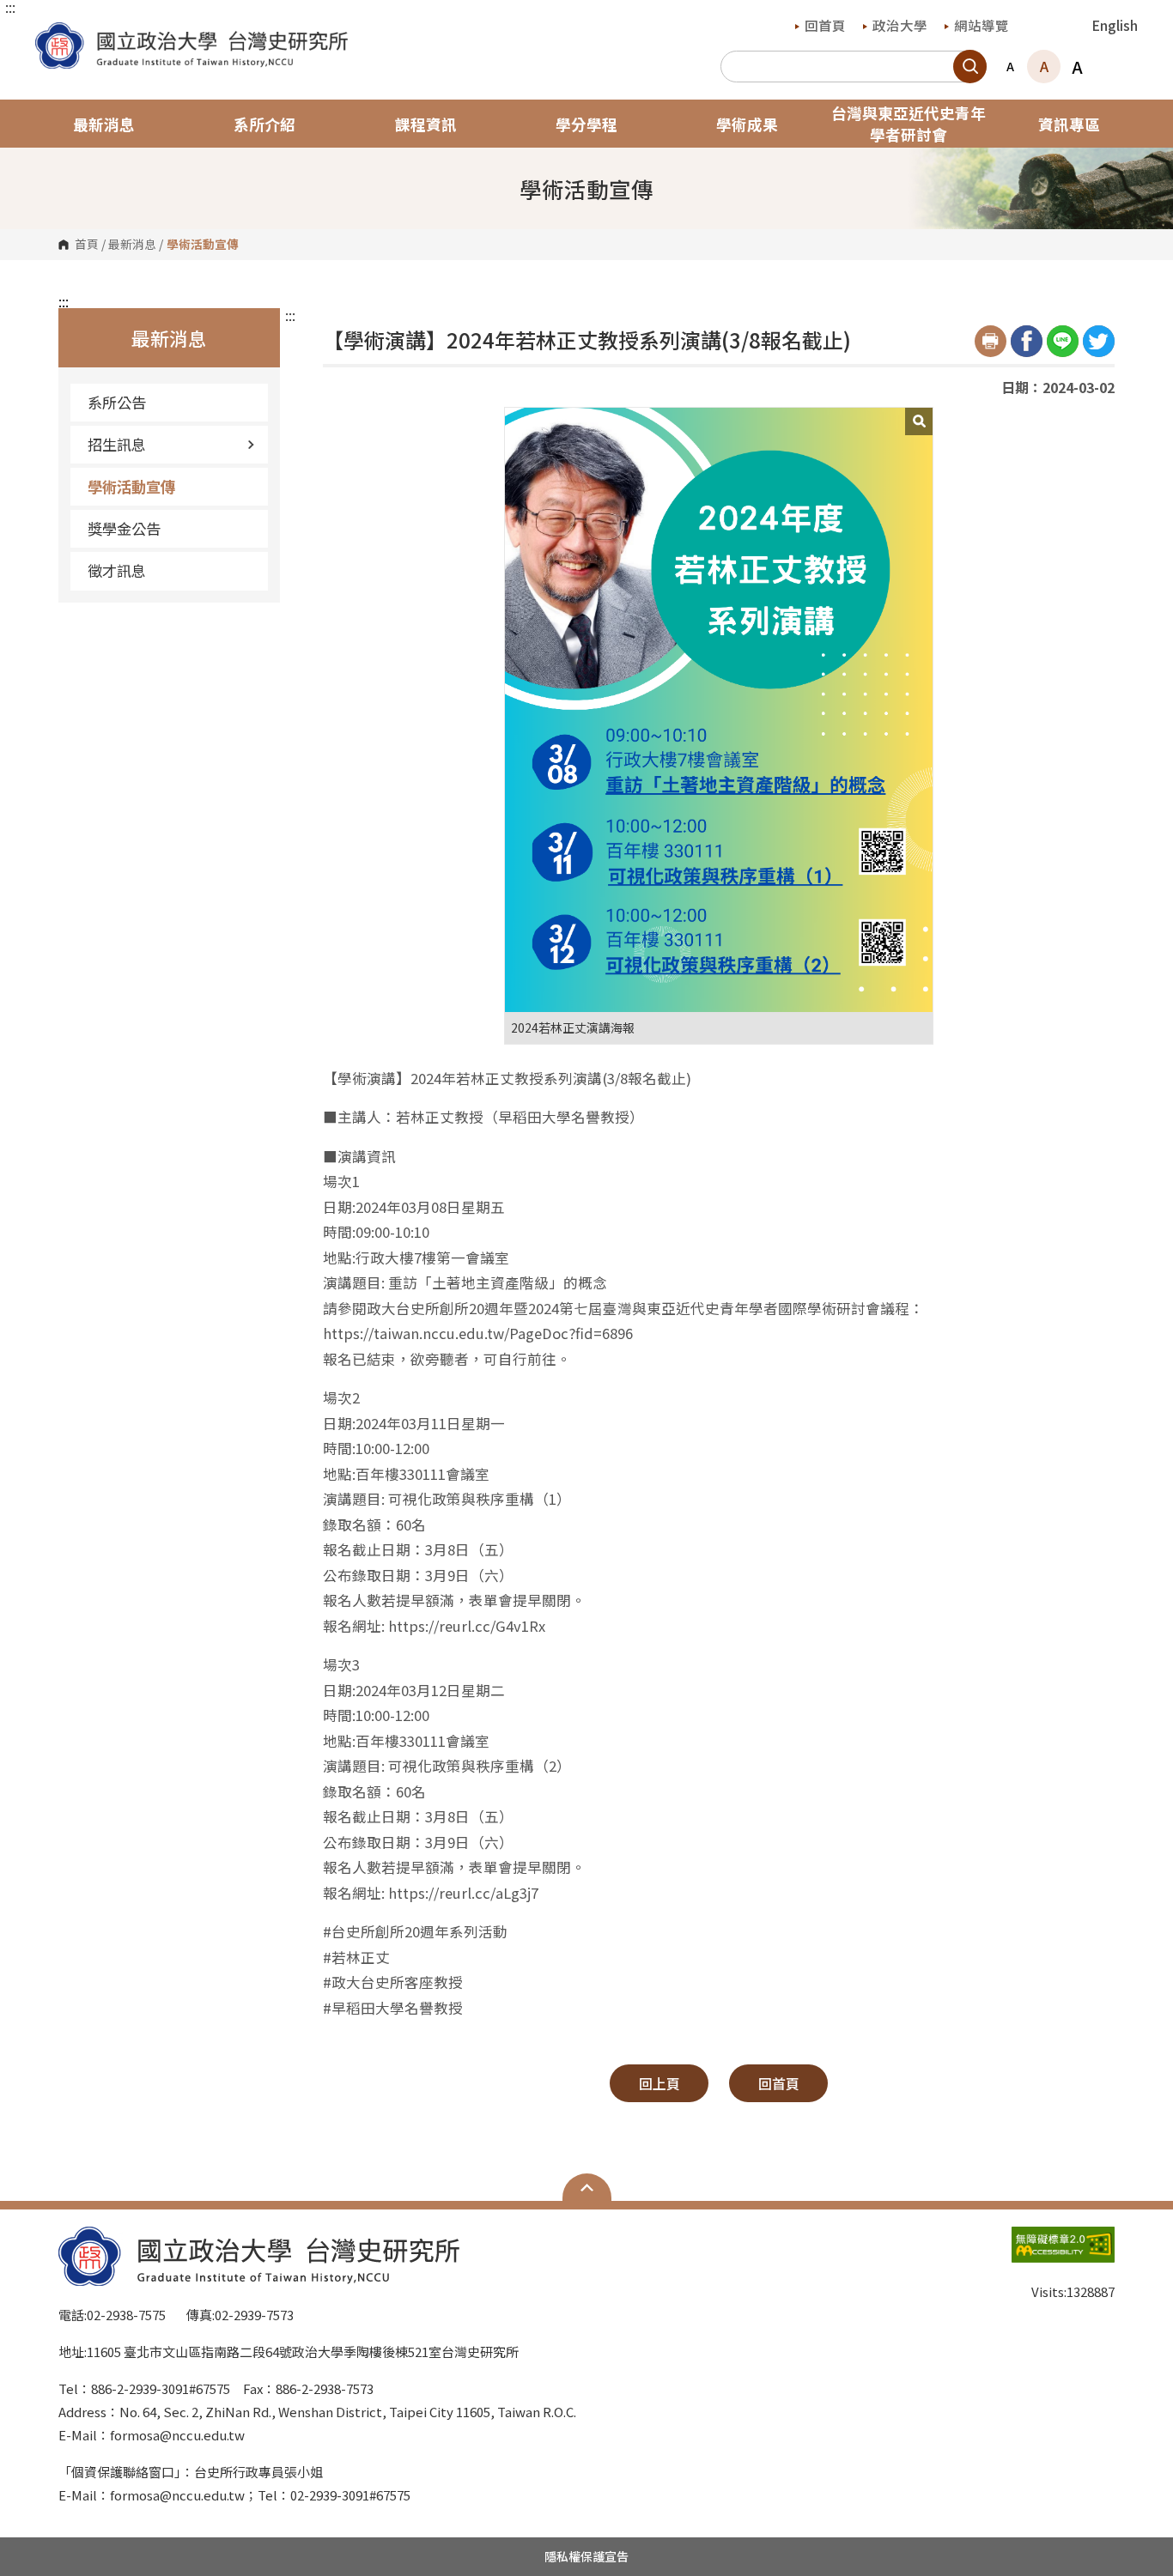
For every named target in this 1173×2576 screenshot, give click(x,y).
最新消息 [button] (104, 124)
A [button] (1010, 66)
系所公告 (117, 402)
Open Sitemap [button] (587, 2187)
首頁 (87, 245)
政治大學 (900, 25)
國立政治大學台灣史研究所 (52, 35)
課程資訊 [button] (426, 124)
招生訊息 (117, 444)
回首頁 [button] (779, 2083)
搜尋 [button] (970, 67)
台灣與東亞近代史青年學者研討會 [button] (909, 124)
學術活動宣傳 (131, 486)
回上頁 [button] (659, 2083)
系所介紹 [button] (264, 124)
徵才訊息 (117, 570)
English (1115, 25)
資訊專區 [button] (1069, 124)
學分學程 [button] (586, 124)
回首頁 (825, 25)
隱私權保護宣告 (586, 2556)
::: (10, 7)
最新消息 (132, 245)
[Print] (991, 341)
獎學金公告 (124, 528)
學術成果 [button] (747, 124)
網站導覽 (982, 25)
